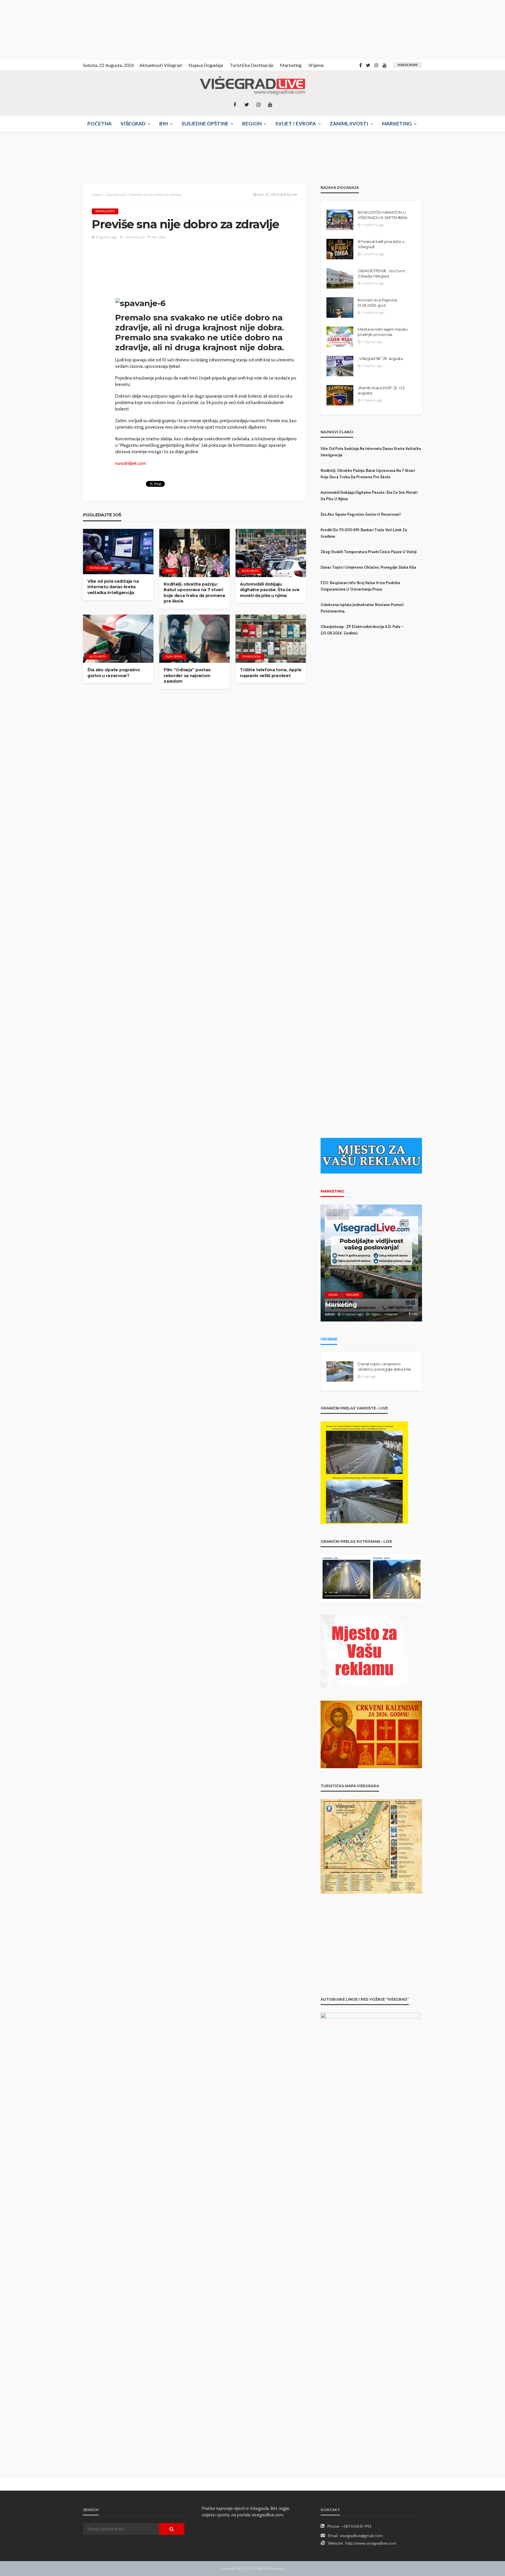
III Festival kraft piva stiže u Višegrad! (381, 244)
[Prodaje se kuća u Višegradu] (371, 1263)
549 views (159, 237)
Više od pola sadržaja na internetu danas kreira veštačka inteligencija (113, 587)
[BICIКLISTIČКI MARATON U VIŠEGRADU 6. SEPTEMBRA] (340, 220)
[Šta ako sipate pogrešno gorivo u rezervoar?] (118, 639)
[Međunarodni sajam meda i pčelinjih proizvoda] (340, 337)
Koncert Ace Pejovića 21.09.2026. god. (377, 303)
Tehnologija (99, 568)
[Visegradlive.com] (252, 86)
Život (170, 571)
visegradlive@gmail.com (361, 2536)
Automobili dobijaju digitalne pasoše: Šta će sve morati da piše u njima (270, 590)
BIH (164, 124)
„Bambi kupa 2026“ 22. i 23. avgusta (382, 390)
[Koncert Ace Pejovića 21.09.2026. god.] (340, 308)
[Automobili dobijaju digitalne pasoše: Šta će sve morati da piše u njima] (271, 553)
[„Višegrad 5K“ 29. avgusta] (340, 366)
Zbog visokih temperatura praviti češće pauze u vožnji (369, 552)
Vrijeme (316, 65)
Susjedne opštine (205, 124)
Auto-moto (250, 571)
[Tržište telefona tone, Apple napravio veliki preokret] (271, 639)
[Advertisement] (53, 29)
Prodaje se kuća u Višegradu (368, 1305)
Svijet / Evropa (296, 124)
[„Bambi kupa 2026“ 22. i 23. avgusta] (340, 395)
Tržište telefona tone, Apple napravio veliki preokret (271, 673)
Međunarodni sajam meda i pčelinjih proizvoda (383, 332)
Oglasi (333, 1295)
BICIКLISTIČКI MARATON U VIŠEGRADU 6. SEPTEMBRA (382, 215)
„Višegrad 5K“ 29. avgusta (380, 358)
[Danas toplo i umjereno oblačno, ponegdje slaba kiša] (340, 1371)
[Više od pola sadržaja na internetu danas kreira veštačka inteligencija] (118, 552)
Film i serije (174, 656)
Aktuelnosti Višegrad (161, 65)
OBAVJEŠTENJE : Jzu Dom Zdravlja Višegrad (381, 273)
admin (330, 1314)
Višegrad (133, 124)
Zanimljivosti (349, 124)
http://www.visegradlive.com (371, 2543)
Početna (100, 124)
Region (252, 124)
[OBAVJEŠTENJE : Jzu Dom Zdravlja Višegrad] (340, 278)
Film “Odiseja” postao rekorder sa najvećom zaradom (187, 676)
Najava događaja (206, 65)
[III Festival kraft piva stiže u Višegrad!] (340, 249)
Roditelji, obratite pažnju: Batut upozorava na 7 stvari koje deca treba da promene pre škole (194, 593)
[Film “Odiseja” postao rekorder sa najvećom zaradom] (194, 639)
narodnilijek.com (131, 463)
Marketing (291, 65)
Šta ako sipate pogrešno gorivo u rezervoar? (114, 673)
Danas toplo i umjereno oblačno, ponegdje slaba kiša (368, 567)
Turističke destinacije (251, 65)
